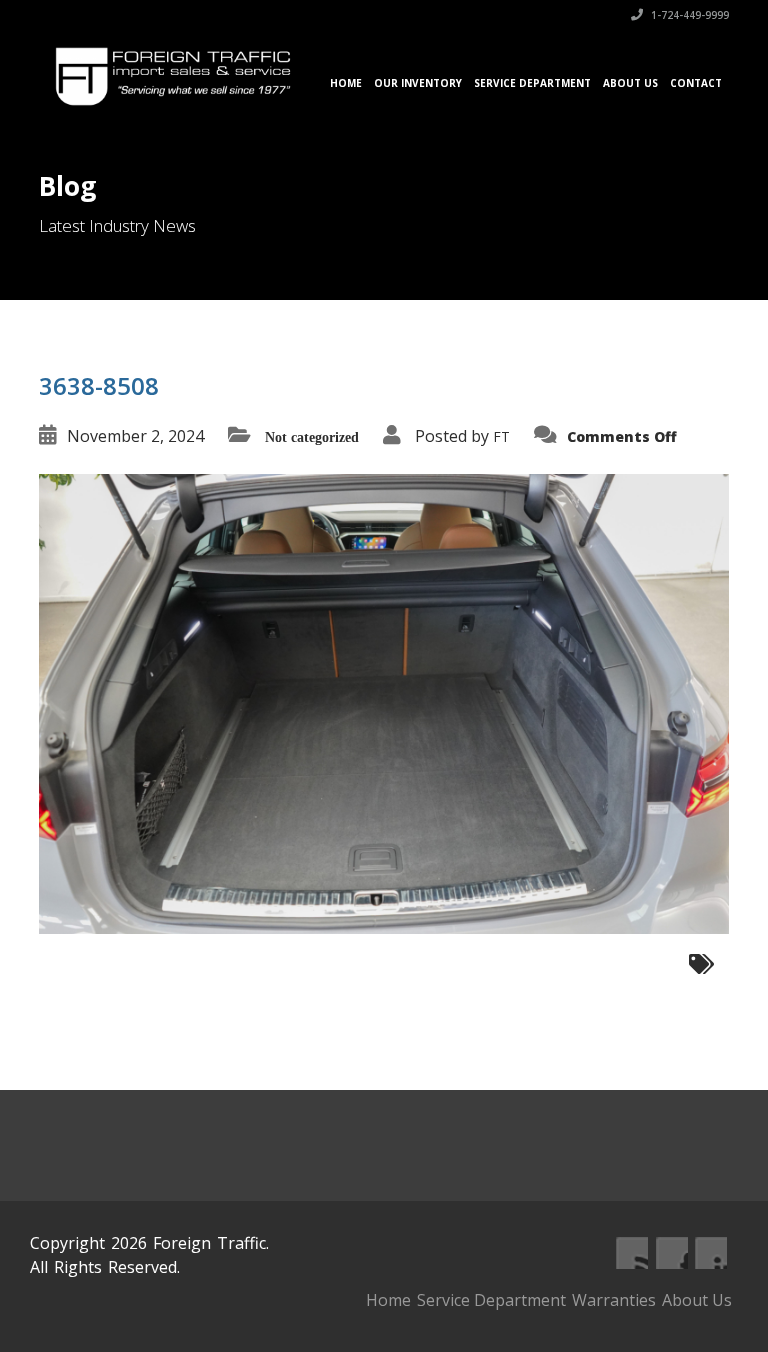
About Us (630, 83)
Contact (696, 83)
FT (501, 436)
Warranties (614, 1300)
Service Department (532, 83)
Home (346, 83)
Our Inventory (418, 83)
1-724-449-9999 (688, 15)
